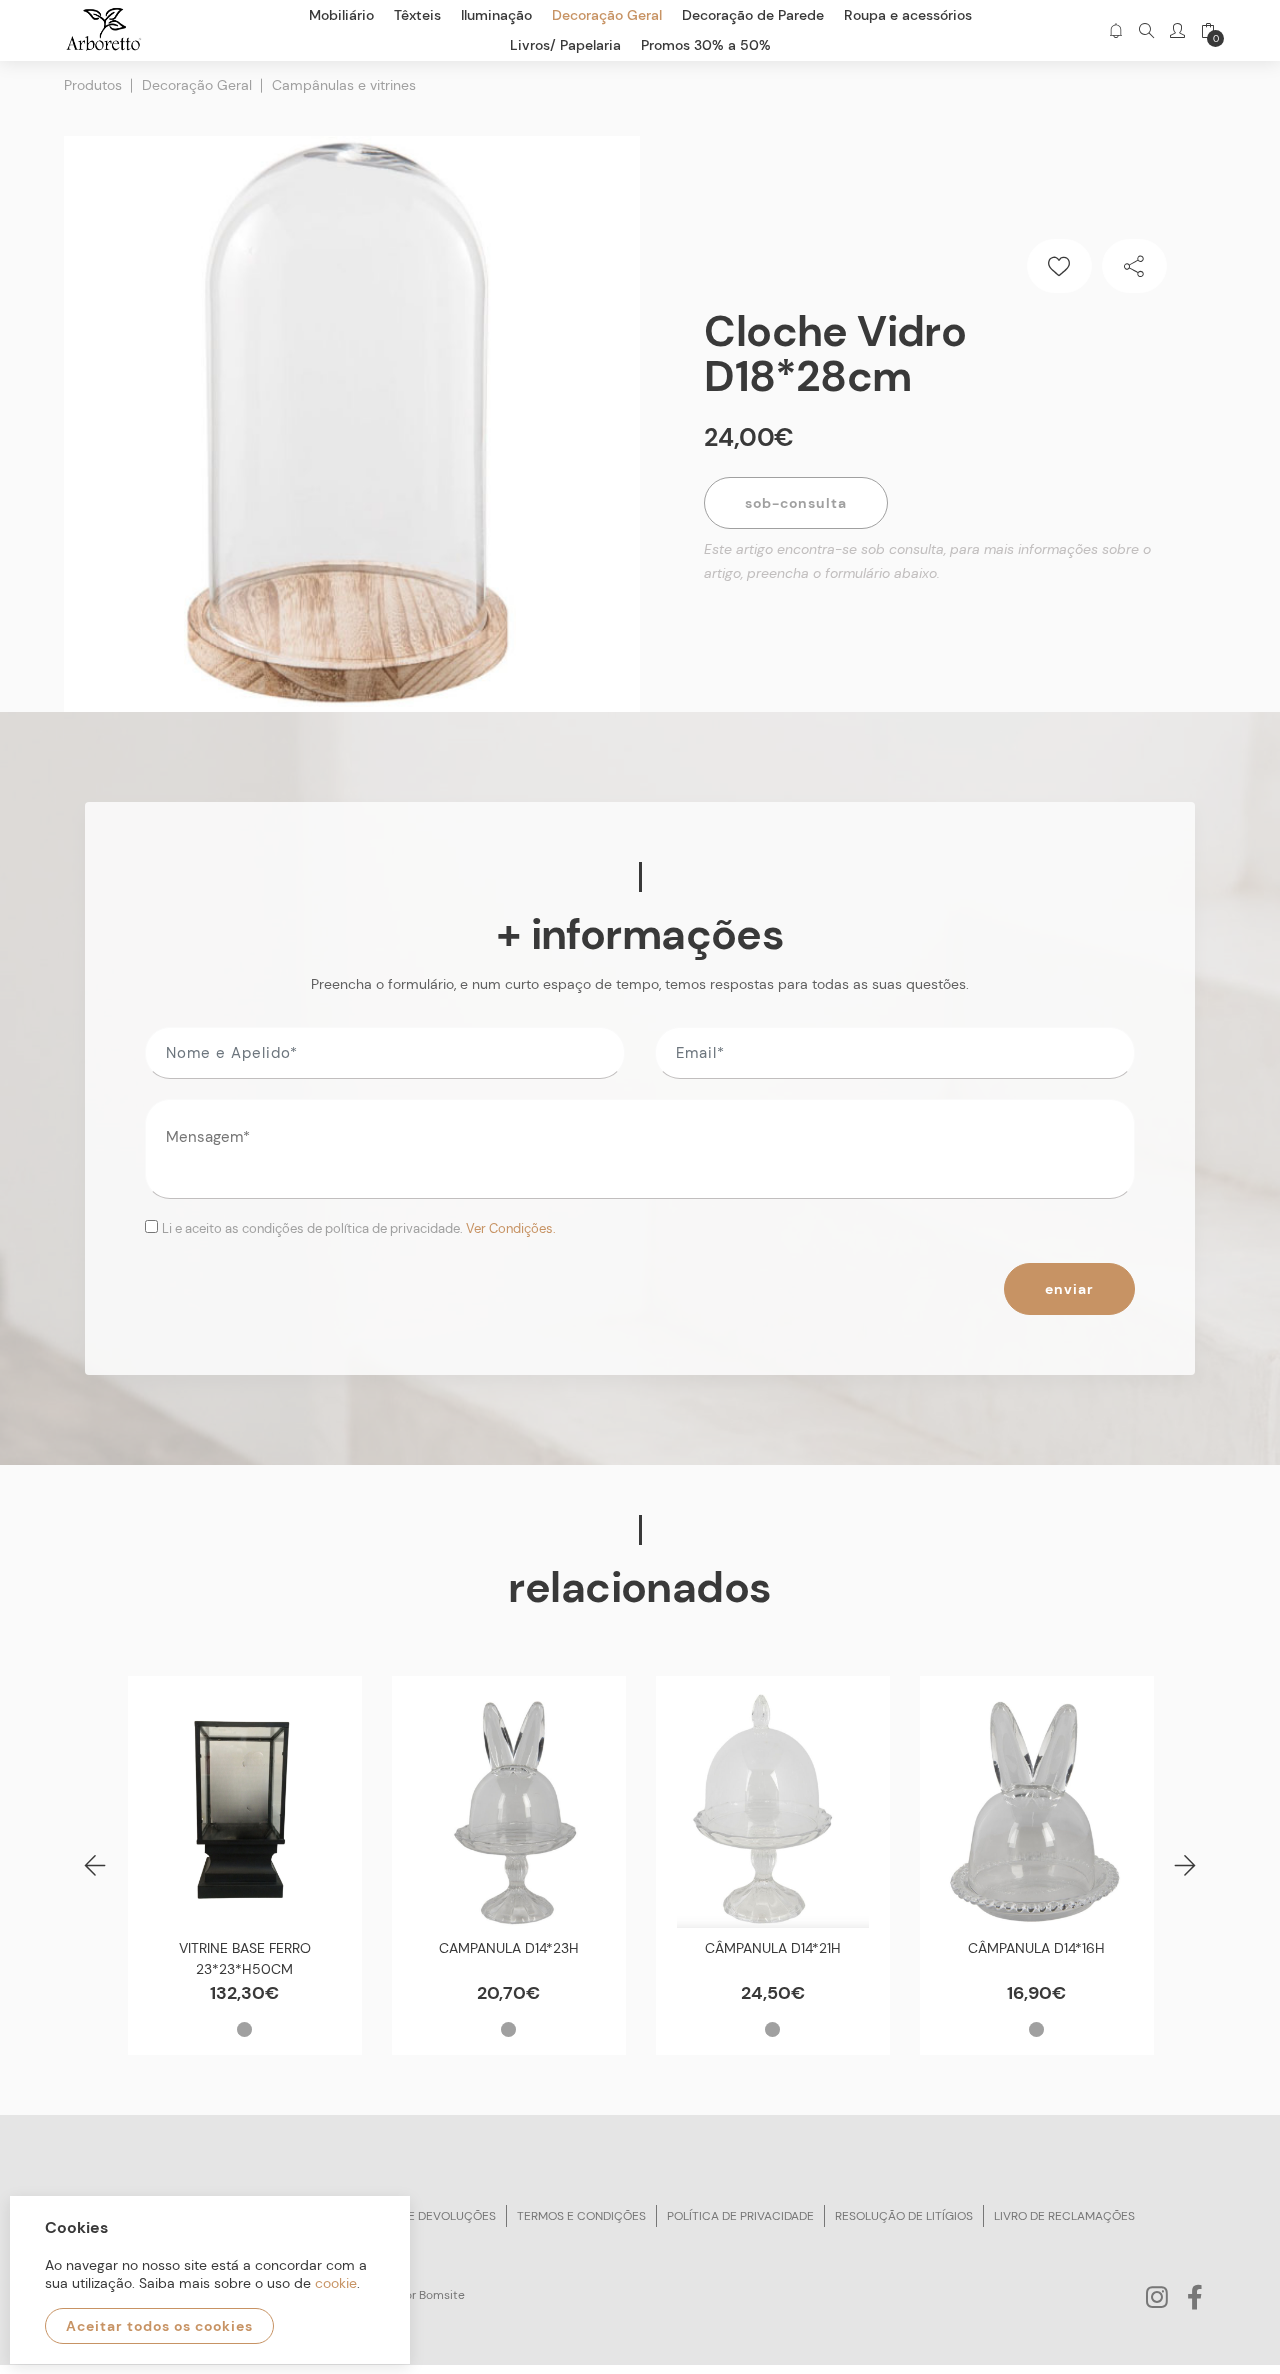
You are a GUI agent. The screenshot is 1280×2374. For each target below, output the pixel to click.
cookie (336, 2283)
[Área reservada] (1177, 30)
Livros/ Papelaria (565, 45)
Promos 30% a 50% (706, 45)
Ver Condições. (511, 1228)
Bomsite (442, 2295)
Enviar (1069, 1289)
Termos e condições (581, 2216)
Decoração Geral (197, 85)
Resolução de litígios (904, 2216)
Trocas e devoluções (427, 2216)
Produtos (93, 85)
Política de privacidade (740, 2216)
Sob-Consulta (796, 503)
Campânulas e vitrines (344, 85)
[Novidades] (1115, 30)
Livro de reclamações (1064, 2216)
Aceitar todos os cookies (159, 2326)
